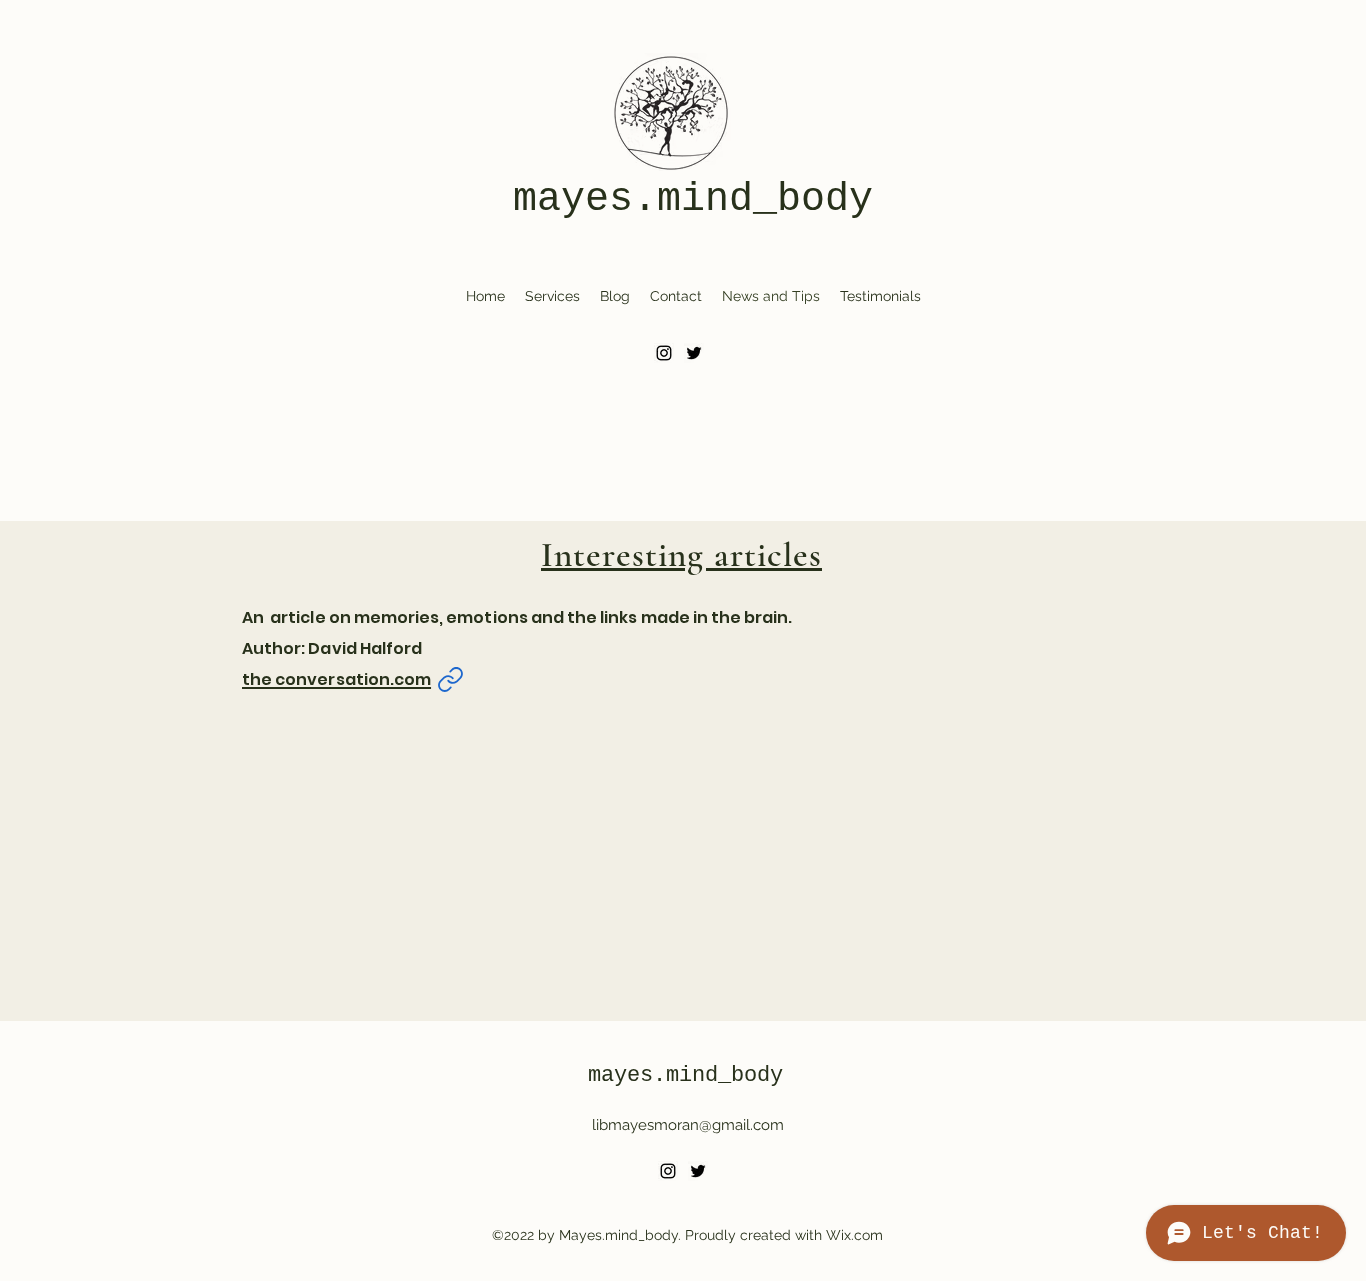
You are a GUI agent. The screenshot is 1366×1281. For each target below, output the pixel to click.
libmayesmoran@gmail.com (688, 1125)
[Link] (450, 679)
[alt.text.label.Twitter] (694, 353)
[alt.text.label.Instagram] (664, 353)
